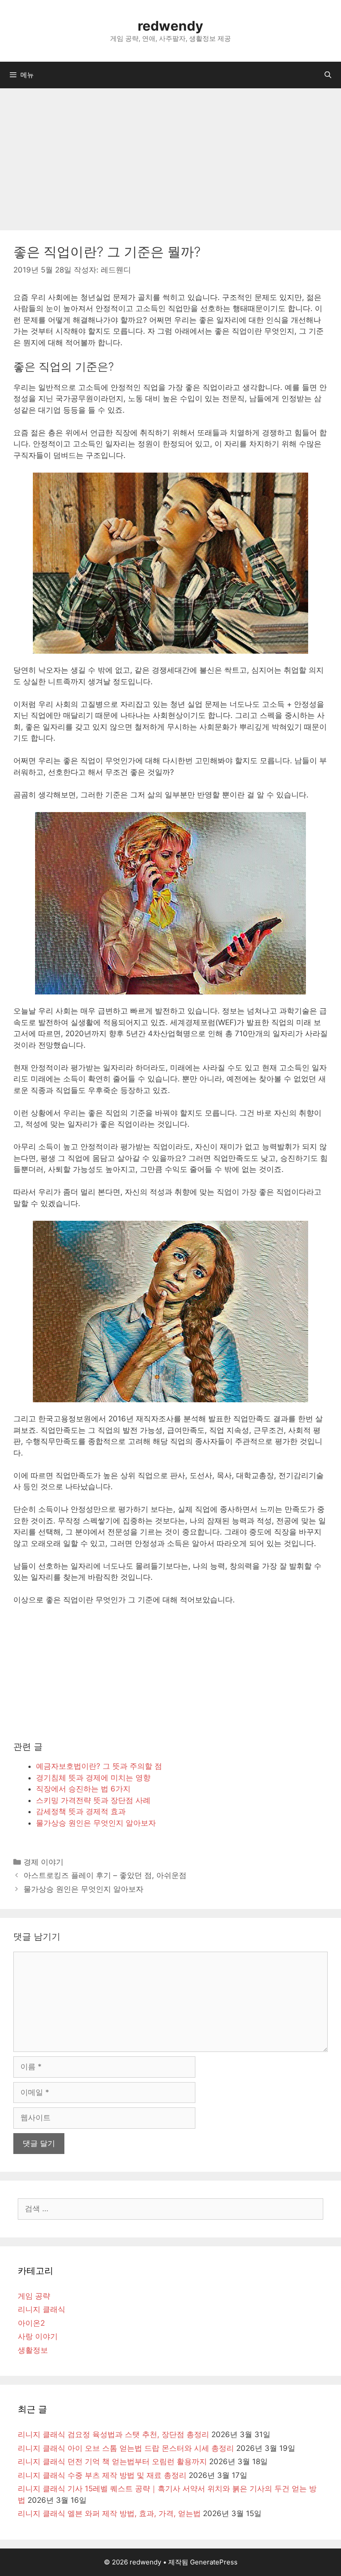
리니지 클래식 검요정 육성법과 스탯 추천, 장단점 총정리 (113, 2434)
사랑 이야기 (38, 2336)
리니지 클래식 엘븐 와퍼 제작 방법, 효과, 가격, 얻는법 (109, 2513)
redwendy (170, 26)
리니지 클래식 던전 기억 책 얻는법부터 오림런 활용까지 (112, 2462)
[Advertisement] (170, 155)
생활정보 (33, 2350)
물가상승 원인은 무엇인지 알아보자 (83, 1889)
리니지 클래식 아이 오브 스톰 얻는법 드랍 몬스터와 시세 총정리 (126, 2448)
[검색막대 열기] (328, 75)
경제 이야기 (44, 1862)
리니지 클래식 (42, 2309)
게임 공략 (34, 2296)
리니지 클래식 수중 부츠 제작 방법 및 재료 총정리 (102, 2475)
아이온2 (31, 2323)
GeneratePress (214, 2562)
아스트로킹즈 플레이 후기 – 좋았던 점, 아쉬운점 (105, 1875)
